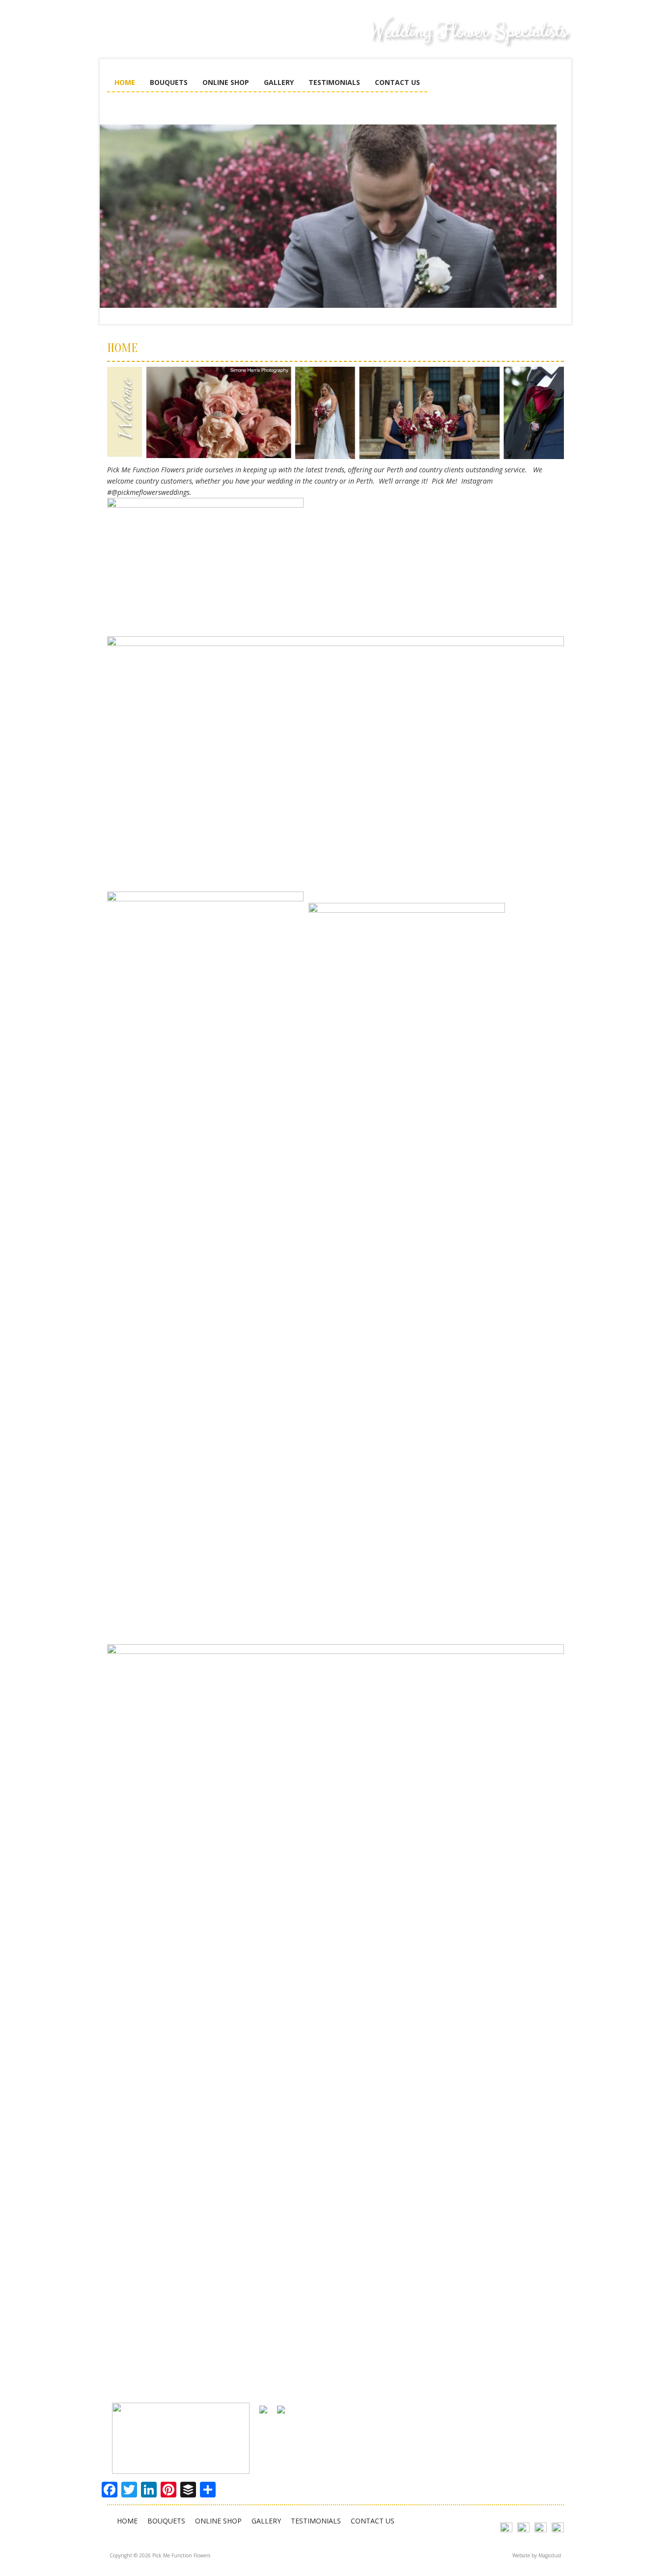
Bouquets (169, 82)
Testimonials (334, 82)
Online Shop (226, 82)
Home (125, 82)
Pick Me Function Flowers (181, 39)
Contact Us (397, 82)
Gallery (279, 82)
